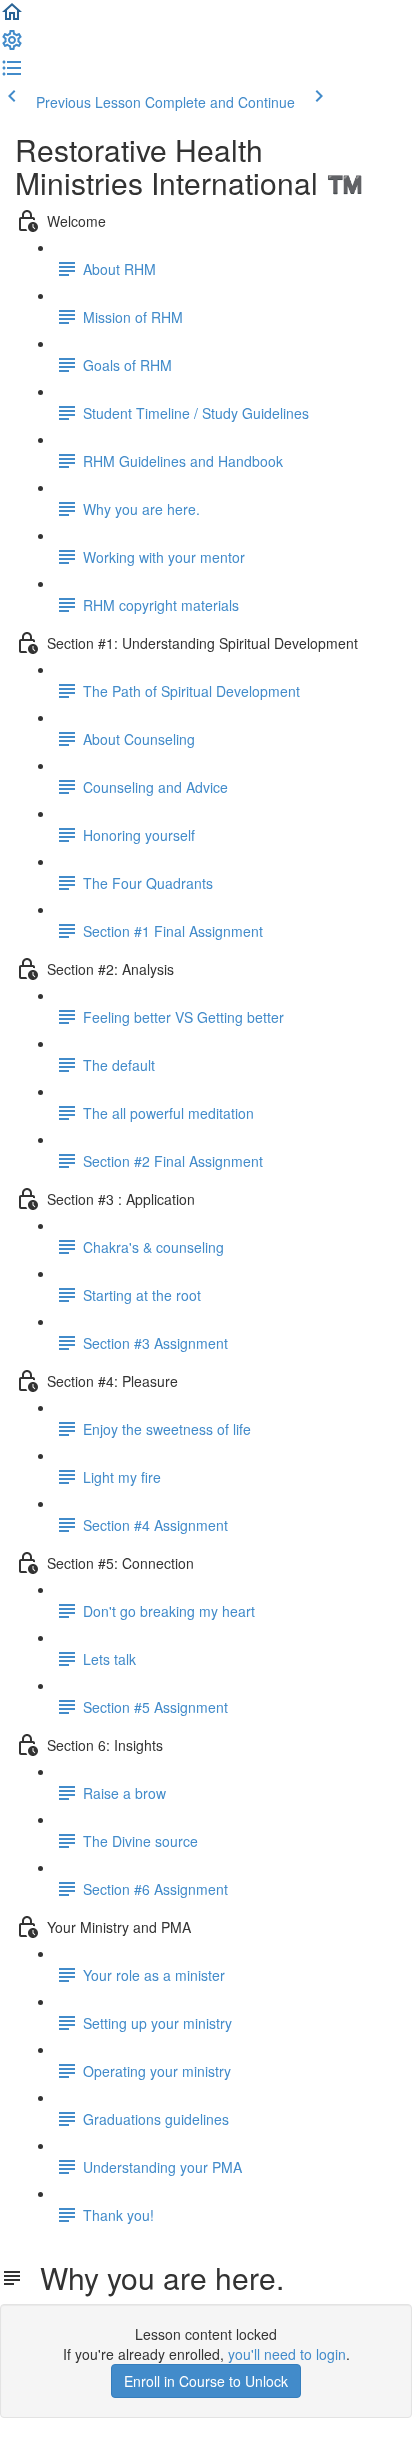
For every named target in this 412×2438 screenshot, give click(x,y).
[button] (12, 18)
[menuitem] (12, 46)
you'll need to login (287, 2354)
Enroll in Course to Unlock (206, 2381)
